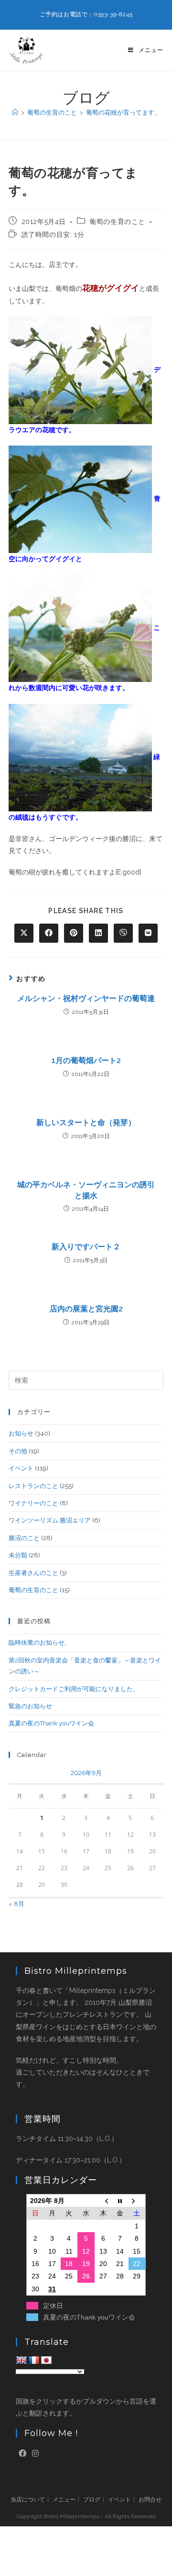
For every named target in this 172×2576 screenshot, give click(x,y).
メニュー (64, 2500)
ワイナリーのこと (33, 1503)
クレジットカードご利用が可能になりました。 (74, 1689)
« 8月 (16, 1904)
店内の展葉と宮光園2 (86, 1309)
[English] (21, 2361)
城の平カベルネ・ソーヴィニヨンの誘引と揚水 (86, 1190)
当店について (28, 2500)
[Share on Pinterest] (74, 933)
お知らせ (21, 1433)
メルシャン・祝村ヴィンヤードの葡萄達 (86, 998)
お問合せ (150, 2500)
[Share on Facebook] (49, 933)
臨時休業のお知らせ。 (40, 1643)
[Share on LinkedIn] (98, 933)
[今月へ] (120, 2200)
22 (137, 2264)
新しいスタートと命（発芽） (86, 1123)
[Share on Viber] (123, 933)
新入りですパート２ (86, 1247)
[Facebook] (22, 2454)
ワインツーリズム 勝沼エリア (50, 1520)
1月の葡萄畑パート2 (86, 1060)
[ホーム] (15, 112)
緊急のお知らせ (30, 1706)
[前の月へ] (103, 2200)
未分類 (18, 1555)
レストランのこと (33, 1486)
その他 (18, 1451)
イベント (21, 1468)
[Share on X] (24, 933)
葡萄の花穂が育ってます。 (123, 112)
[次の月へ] (137, 2200)
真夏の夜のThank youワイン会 (51, 1723)
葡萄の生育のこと (117, 222)
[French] (34, 2361)
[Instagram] (35, 2454)
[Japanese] (46, 2361)
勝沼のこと (24, 1538)
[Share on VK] (148, 933)
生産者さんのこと (33, 1573)
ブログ (92, 2500)
